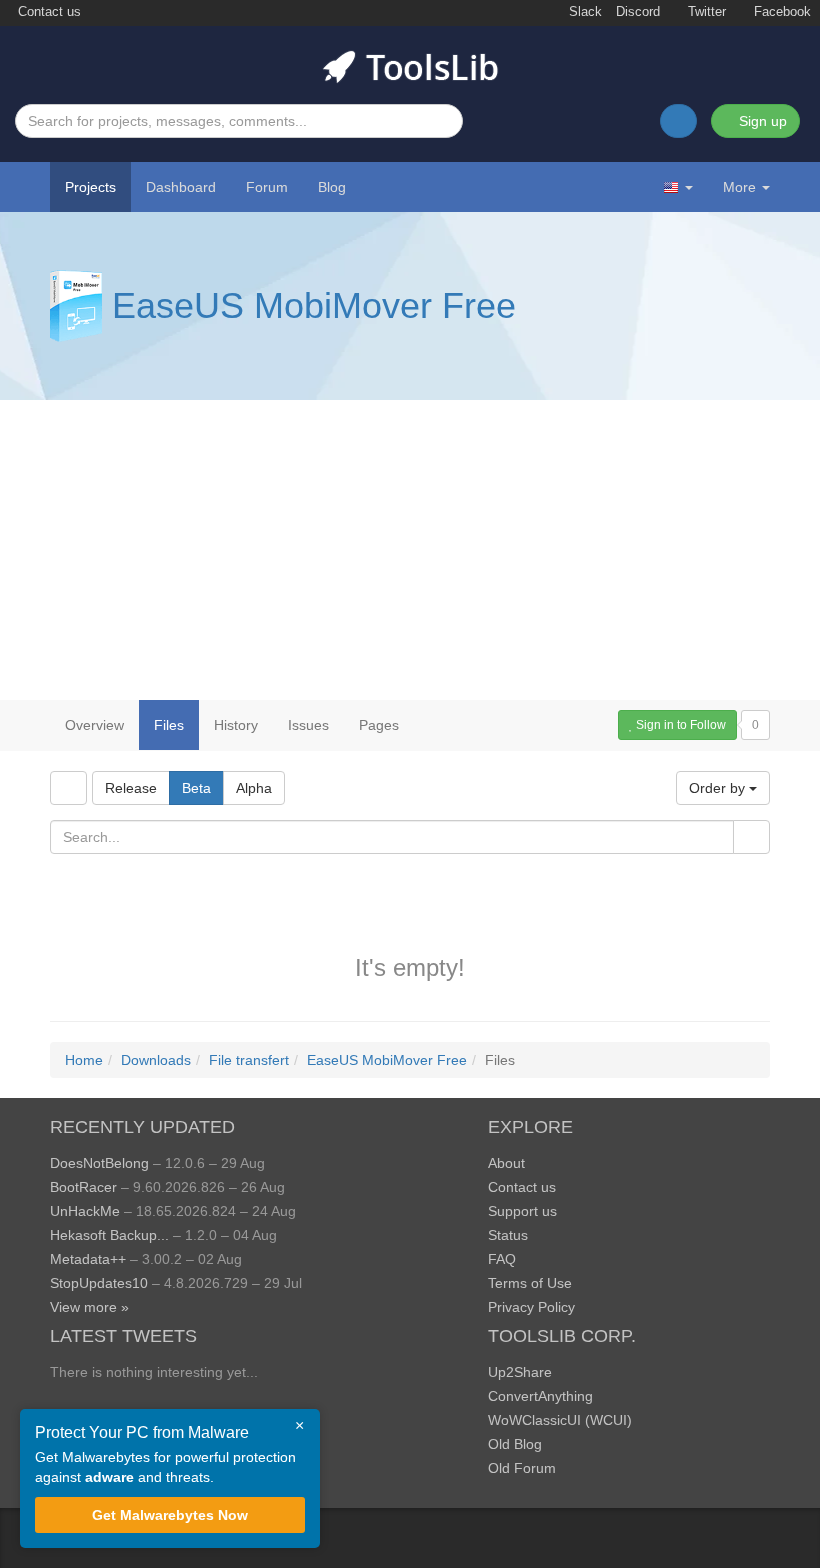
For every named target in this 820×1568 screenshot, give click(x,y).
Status (508, 1235)
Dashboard (181, 187)
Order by (719, 788)
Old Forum (522, 1468)
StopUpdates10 (99, 1283)
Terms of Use (530, 1283)
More (739, 187)
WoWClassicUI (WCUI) (560, 1420)
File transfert (249, 1060)
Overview (94, 725)
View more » (89, 1307)
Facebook (780, 12)
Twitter (705, 12)
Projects (90, 187)
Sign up (761, 121)
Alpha (254, 788)
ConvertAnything (540, 1396)
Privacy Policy (531, 1307)
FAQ (502, 1259)
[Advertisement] (410, 550)
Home (84, 1060)
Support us (522, 1211)
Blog (332, 187)
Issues (308, 725)
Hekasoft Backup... (109, 1235)
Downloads (156, 1060)
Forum (267, 187)
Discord (638, 12)
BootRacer (83, 1187)
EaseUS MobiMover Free (314, 305)
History (236, 725)
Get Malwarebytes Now (170, 1515)
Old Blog (515, 1444)
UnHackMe (85, 1211)
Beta (196, 788)
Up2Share (520, 1372)
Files (169, 725)
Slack (583, 12)
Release (131, 788)
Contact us (47, 12)
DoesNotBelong (99, 1163)
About (506, 1163)
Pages (379, 725)
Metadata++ (88, 1259)
